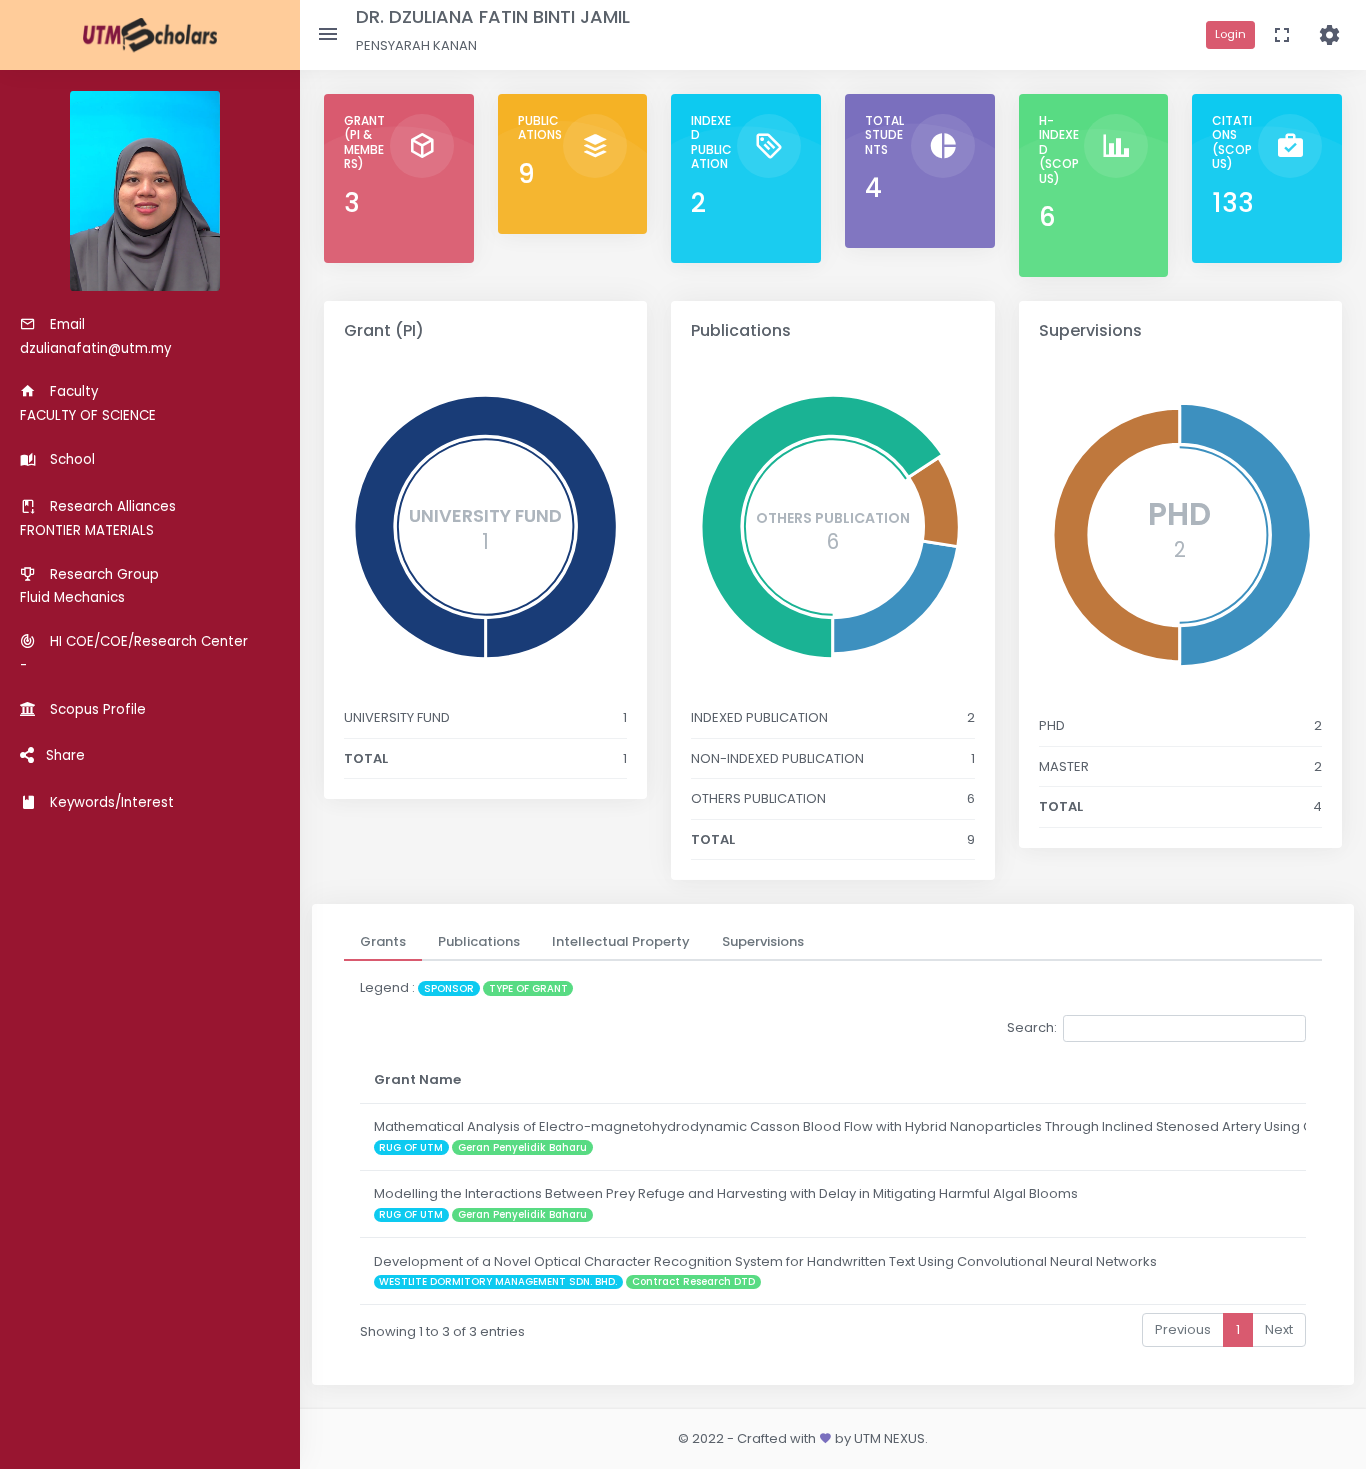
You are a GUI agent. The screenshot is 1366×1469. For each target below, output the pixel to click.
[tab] (383, 942)
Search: (1032, 1027)
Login (1230, 34)
